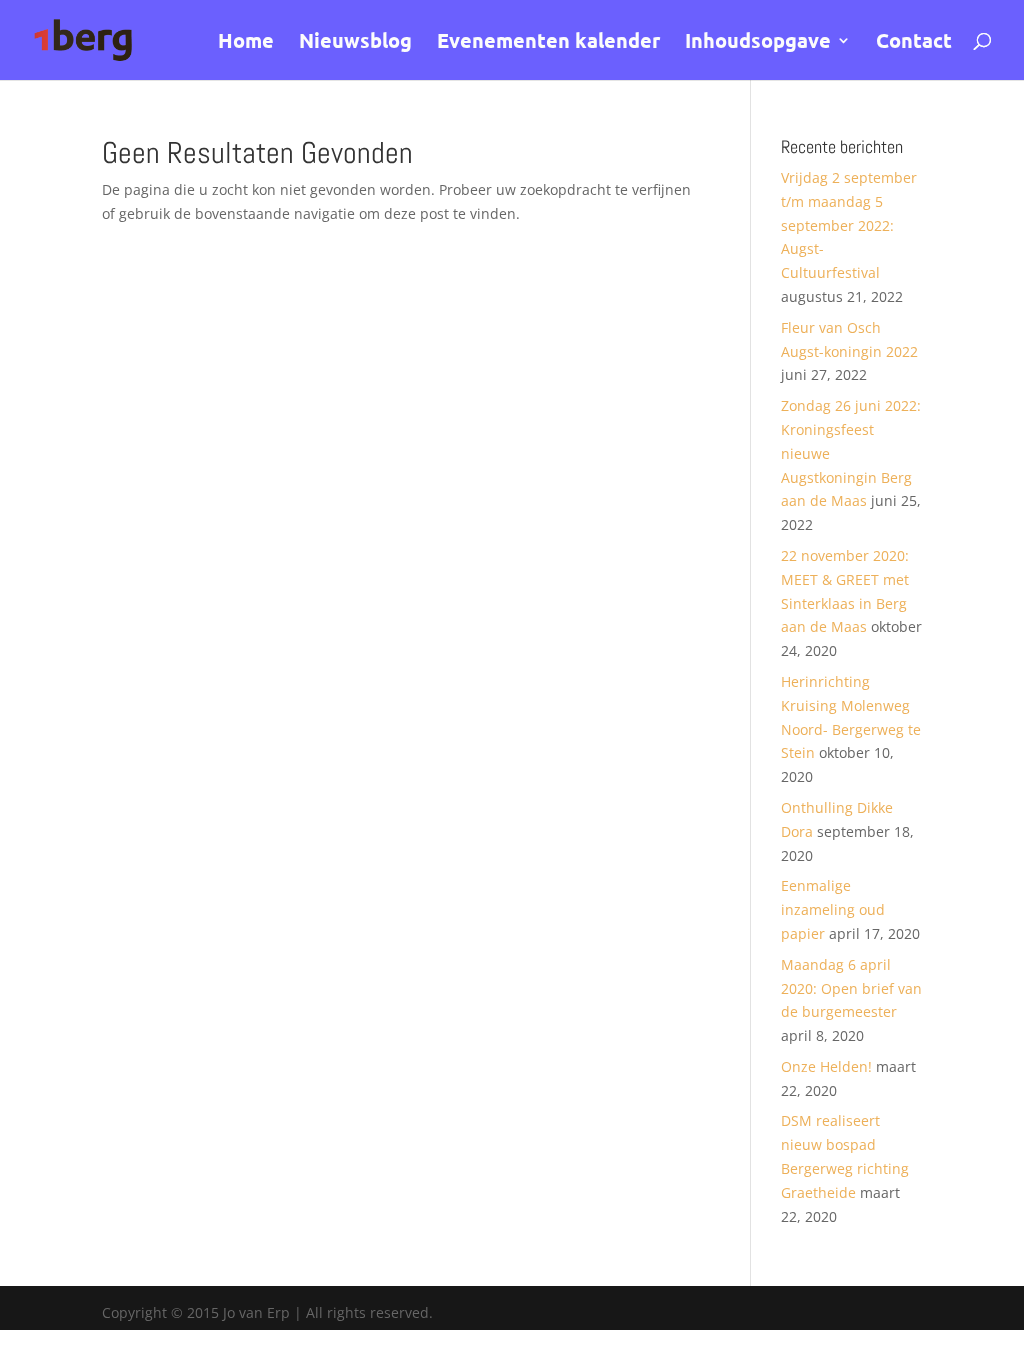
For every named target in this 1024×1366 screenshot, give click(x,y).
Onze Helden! (826, 1066)
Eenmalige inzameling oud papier (833, 909)
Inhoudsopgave (758, 43)
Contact (914, 43)
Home (246, 43)
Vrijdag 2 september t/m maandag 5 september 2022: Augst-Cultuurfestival (849, 225)
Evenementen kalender (548, 43)
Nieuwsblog (355, 43)
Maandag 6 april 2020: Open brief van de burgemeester (851, 988)
